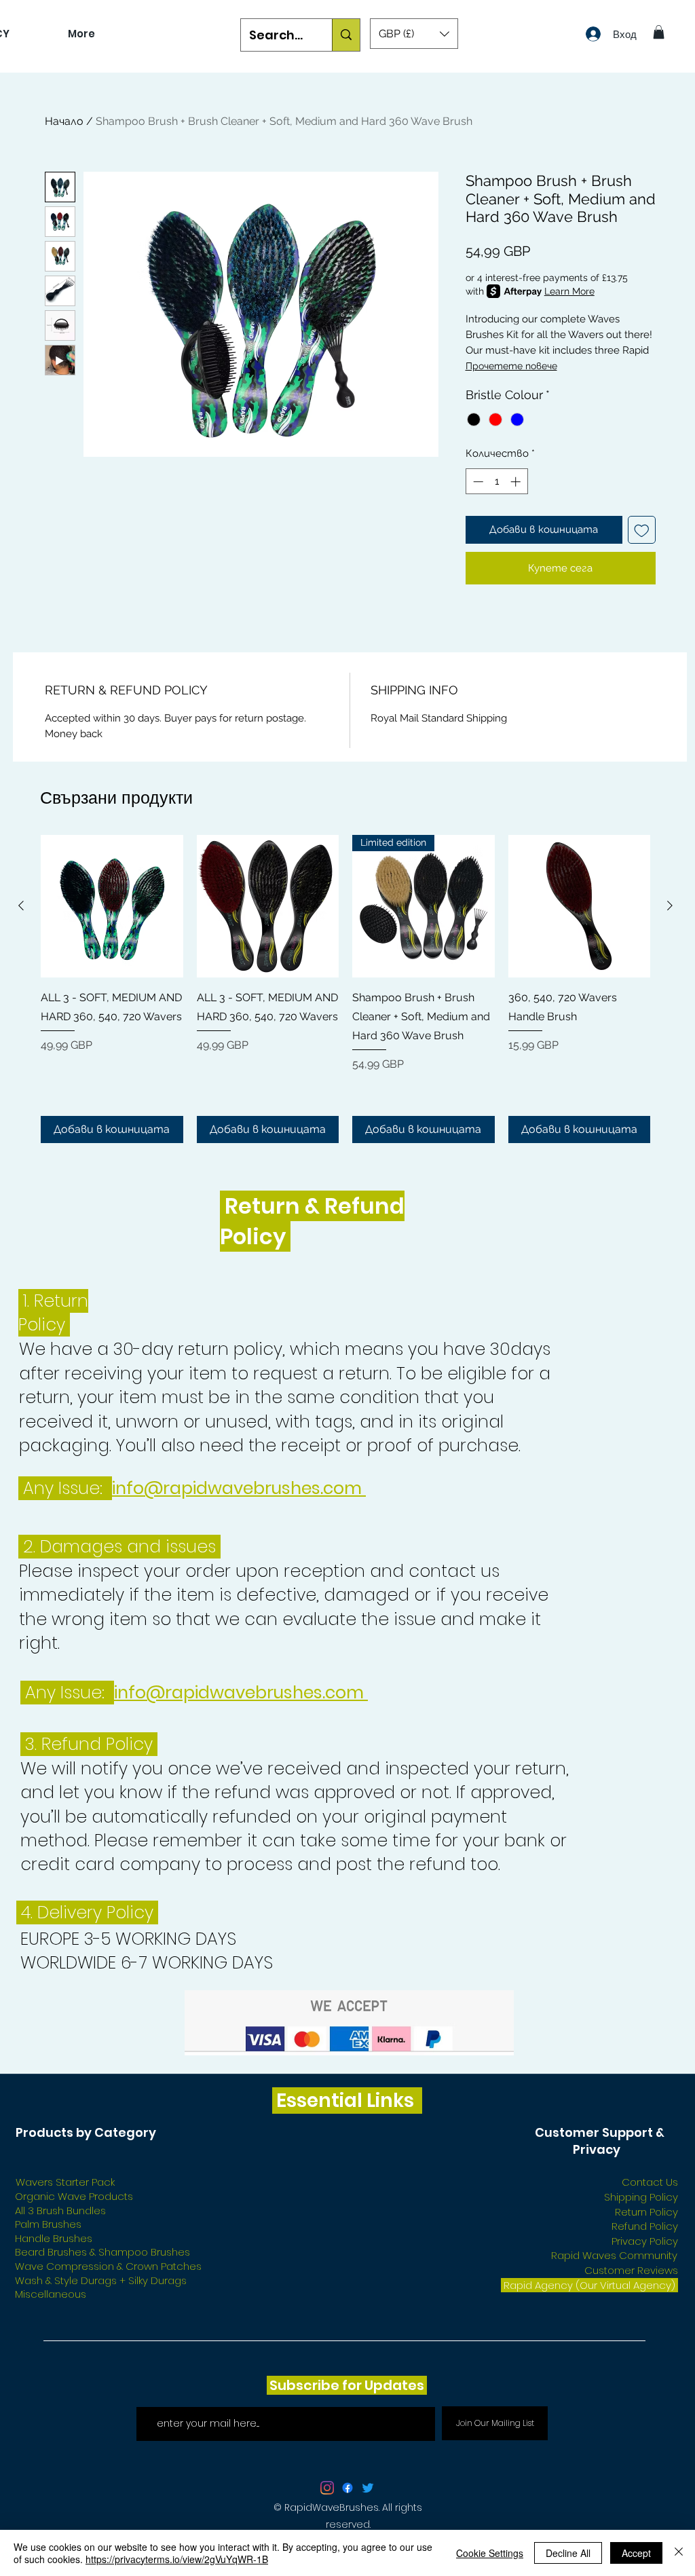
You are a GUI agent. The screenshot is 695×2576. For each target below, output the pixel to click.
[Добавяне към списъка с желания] (642, 530)
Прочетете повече (511, 366)
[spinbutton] (496, 482)
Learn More (569, 291)
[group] (345, 989)
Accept (636, 2553)
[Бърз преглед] (112, 906)
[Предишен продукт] (21, 906)
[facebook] (347, 2488)
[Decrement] (477, 482)
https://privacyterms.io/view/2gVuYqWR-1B (177, 2559)
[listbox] (414, 34)
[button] (414, 34)
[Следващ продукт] (670, 906)
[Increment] (517, 482)
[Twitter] (368, 2488)
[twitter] (327, 2488)
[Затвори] (679, 2553)
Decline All (568, 2553)
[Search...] (346, 35)
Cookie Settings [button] (490, 2553)
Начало (64, 121)
